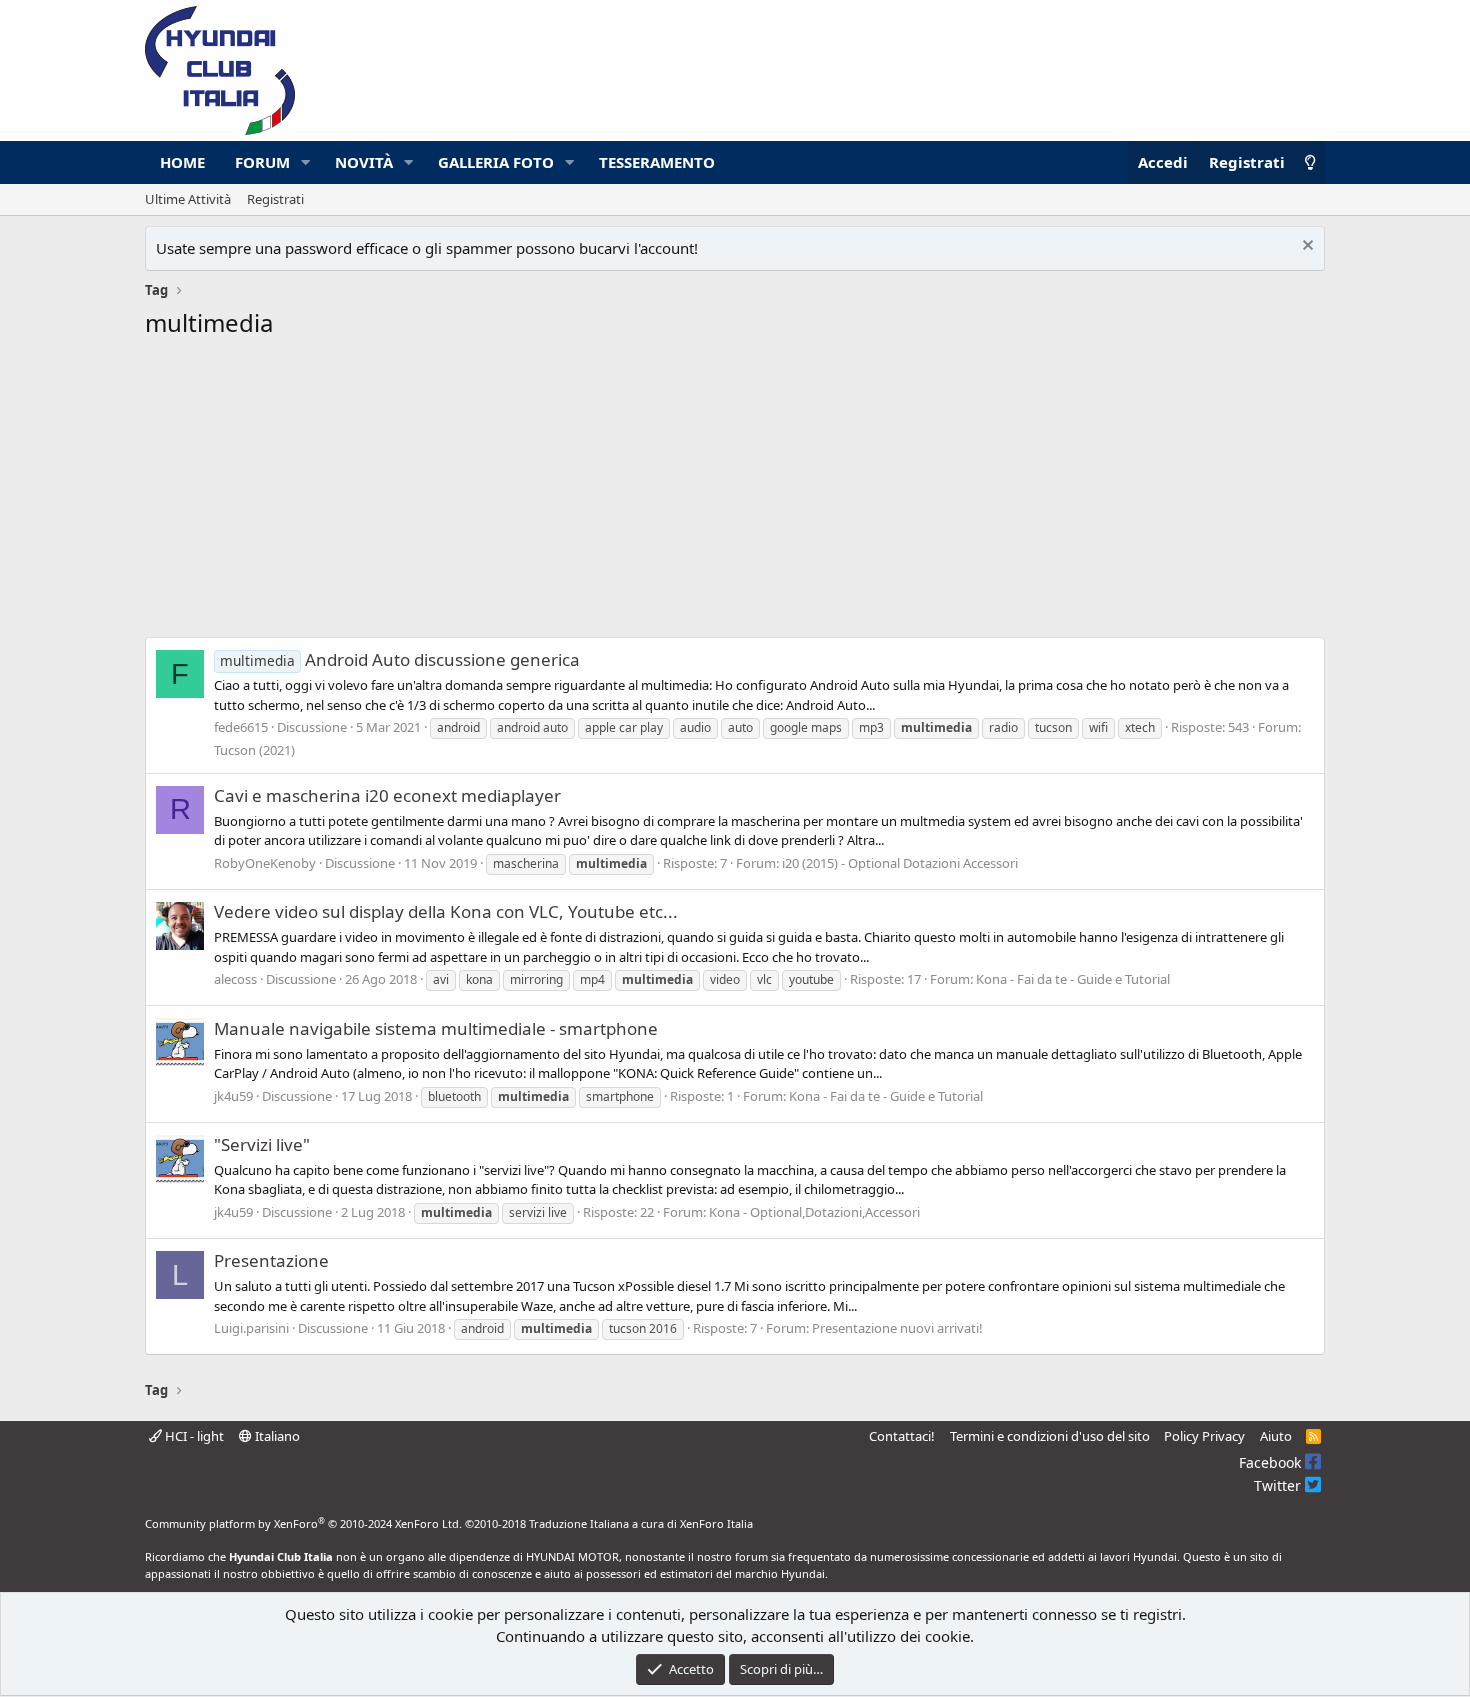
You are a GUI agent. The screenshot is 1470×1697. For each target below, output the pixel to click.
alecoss (235, 979)
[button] (306, 162)
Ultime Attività (188, 199)
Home (182, 162)
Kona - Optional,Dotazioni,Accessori (814, 1212)
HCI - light (193, 1436)
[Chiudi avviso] (1305, 247)
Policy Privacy (1204, 1436)
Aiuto (1276, 1436)
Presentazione (271, 1260)
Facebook (1272, 1462)
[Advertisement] (735, 494)
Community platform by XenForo (303, 1523)
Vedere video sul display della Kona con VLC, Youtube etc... (446, 911)
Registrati (275, 199)
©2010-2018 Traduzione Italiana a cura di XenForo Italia (609, 1523)
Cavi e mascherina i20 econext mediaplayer (387, 795)
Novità (364, 162)
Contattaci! (902, 1436)
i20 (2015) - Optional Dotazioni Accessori (900, 863)
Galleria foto (496, 162)
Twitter (1279, 1485)
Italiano (276, 1436)
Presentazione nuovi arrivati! (897, 1328)
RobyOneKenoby (265, 863)
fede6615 (241, 727)
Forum (262, 162)
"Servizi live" (262, 1144)
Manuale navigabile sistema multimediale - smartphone (436, 1028)
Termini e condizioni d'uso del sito (1050, 1436)
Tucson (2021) (254, 750)
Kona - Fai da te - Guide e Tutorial (1073, 979)
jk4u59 (233, 1096)
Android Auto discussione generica (400, 659)
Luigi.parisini (251, 1328)
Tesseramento (657, 162)
